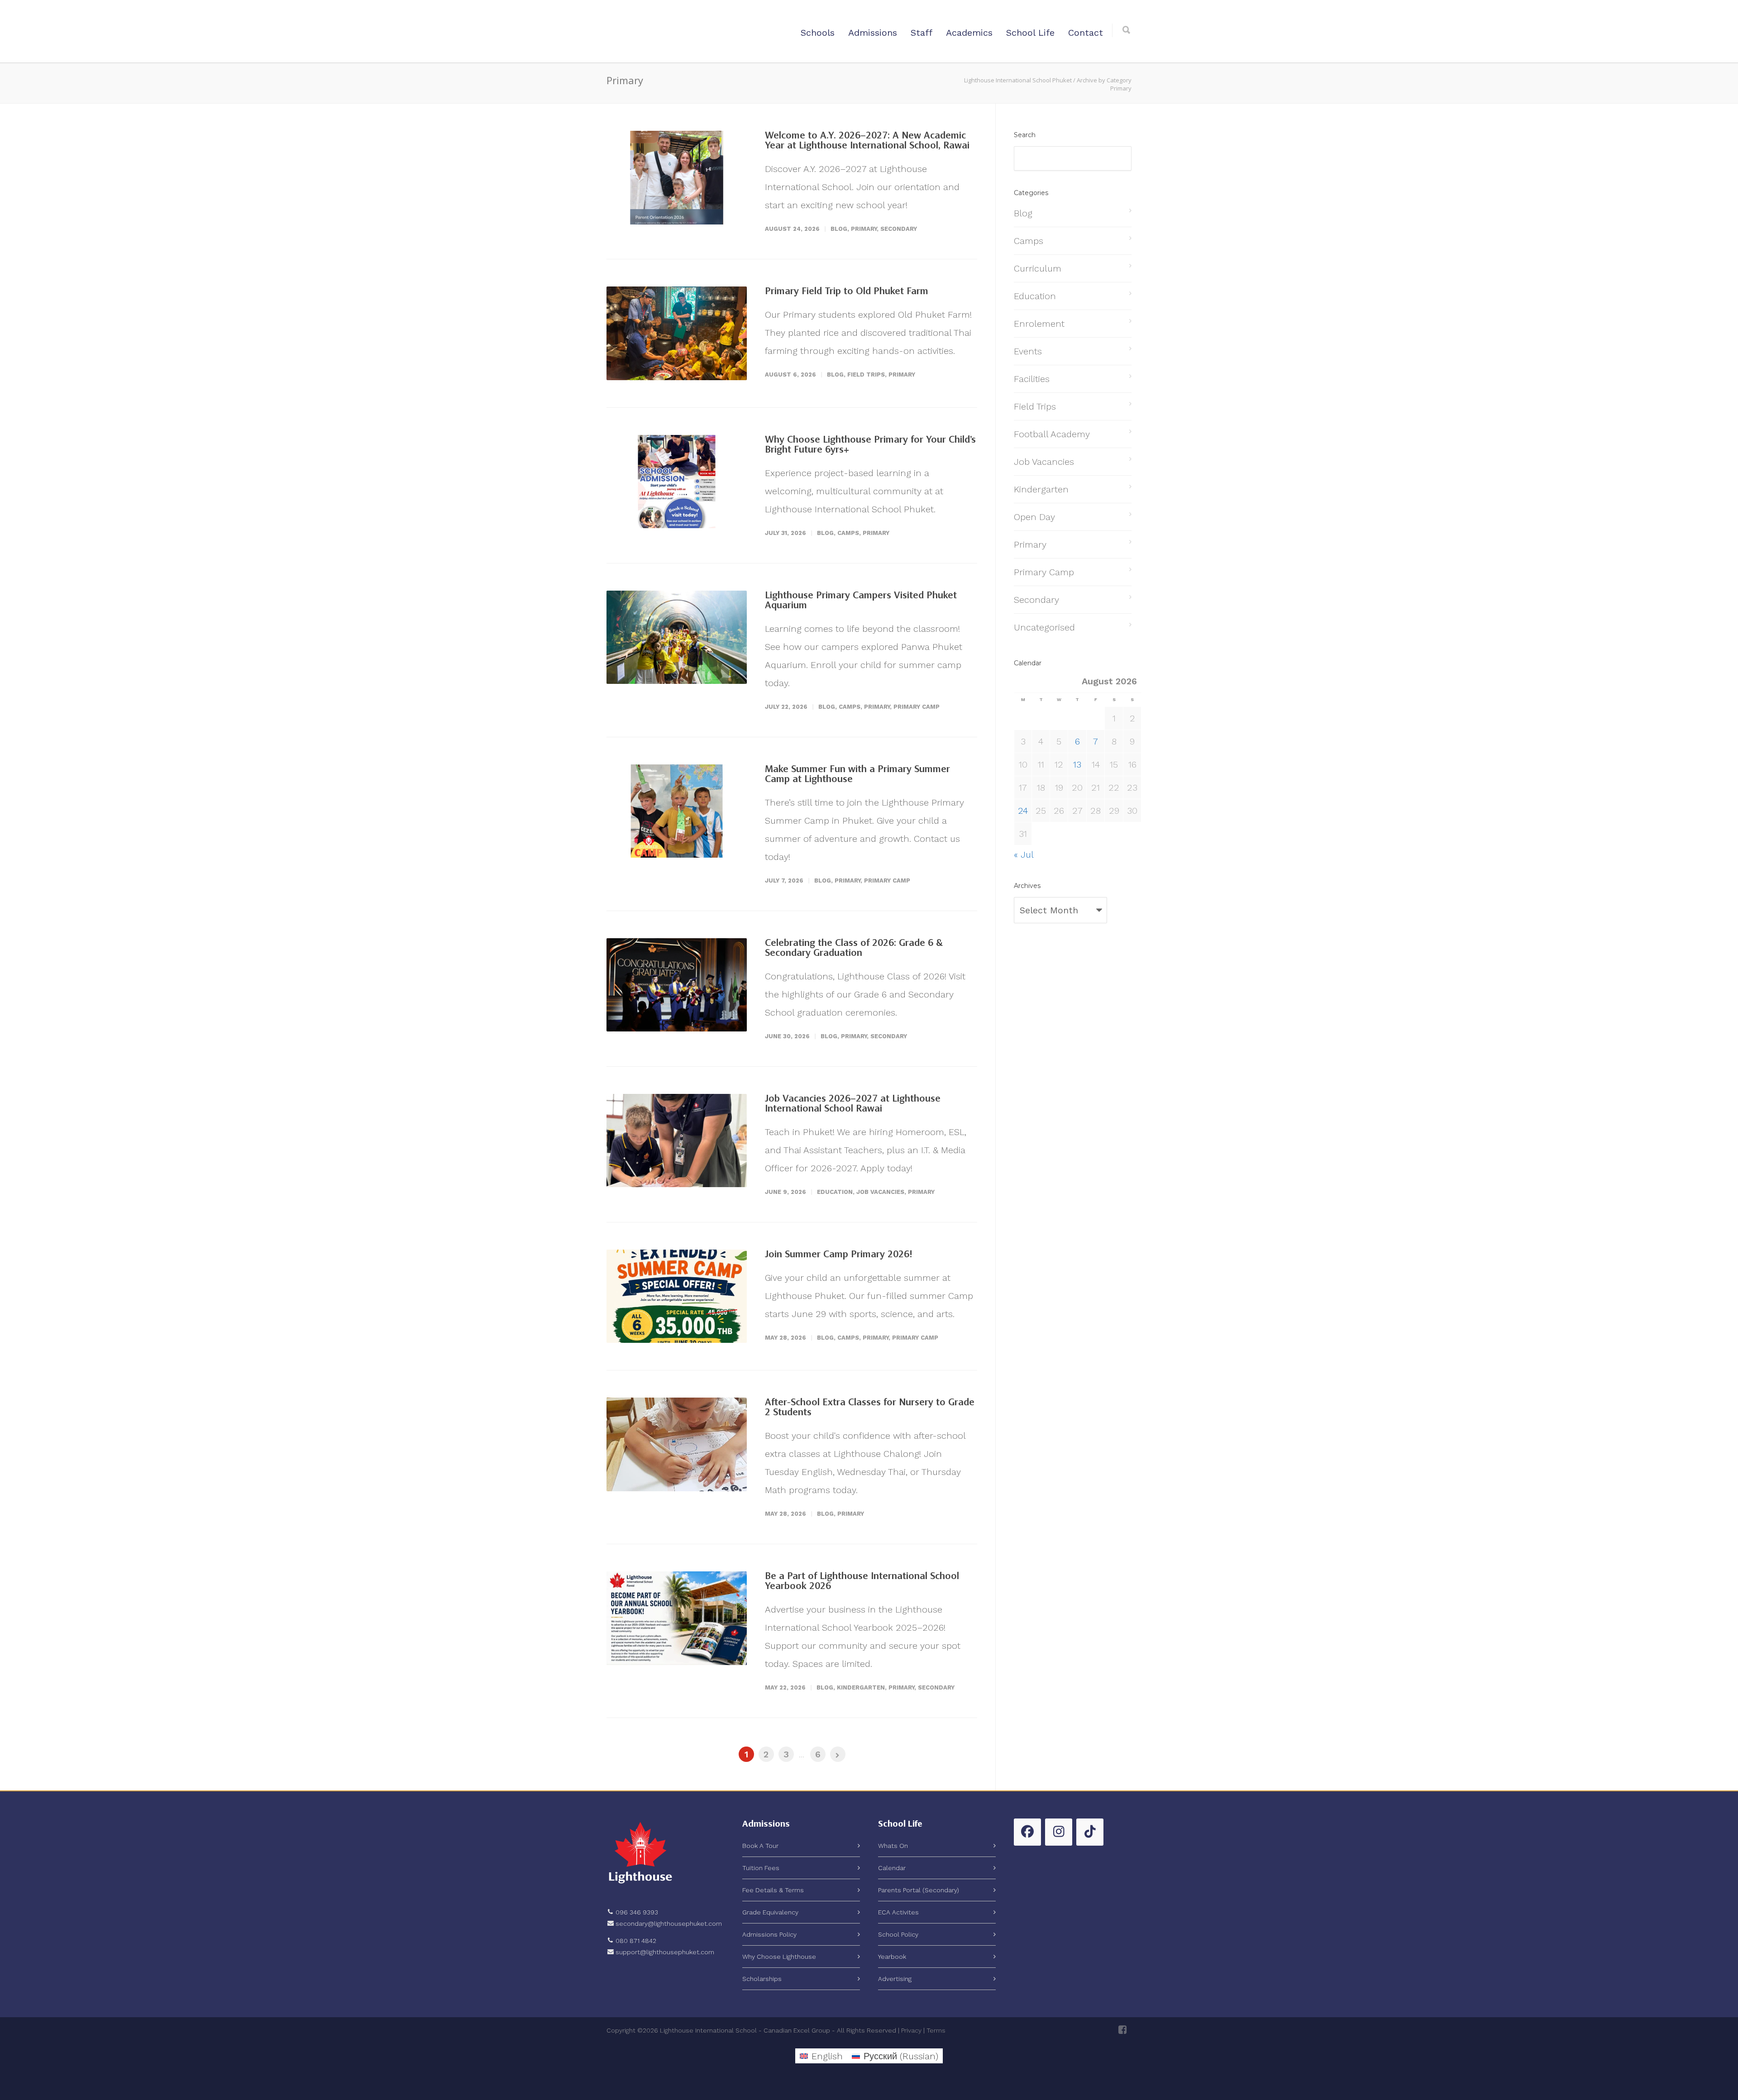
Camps (848, 533)
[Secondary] (1122, 2030)
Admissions (873, 33)
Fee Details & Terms (773, 1890)
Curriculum (1038, 268)
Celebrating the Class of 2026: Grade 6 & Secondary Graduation (854, 948)
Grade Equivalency (770, 1912)
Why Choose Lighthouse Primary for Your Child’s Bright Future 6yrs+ (870, 445)
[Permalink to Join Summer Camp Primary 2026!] (677, 1296)
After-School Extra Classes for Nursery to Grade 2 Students (870, 1408)
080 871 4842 (636, 1941)
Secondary (899, 229)
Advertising (895, 1979)
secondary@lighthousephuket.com (669, 1923)
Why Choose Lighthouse (779, 1957)
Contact (1086, 33)
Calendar (892, 1868)
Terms (936, 2030)
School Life (1030, 33)
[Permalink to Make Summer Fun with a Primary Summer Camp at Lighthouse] (677, 811)
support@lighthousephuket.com (665, 1952)
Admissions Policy (769, 1934)
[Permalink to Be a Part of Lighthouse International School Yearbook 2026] (677, 1618)
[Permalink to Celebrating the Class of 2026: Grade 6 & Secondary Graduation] (677, 985)
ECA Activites (898, 1912)
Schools (818, 33)
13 (1077, 764)
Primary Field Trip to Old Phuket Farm (847, 291)
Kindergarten (861, 1687)
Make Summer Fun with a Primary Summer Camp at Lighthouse (857, 774)
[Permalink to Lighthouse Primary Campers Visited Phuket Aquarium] (677, 637)
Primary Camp (917, 707)
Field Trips (866, 375)
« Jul (1024, 854)
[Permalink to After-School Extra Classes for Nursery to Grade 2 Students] (677, 1444)
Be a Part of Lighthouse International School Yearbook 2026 (862, 1581)
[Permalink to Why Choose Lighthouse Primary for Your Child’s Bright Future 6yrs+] (677, 482)
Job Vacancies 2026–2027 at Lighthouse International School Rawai (853, 1104)
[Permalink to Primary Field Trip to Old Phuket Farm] (677, 333)
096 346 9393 (637, 1912)
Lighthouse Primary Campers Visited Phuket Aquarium (861, 601)
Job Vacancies (880, 1192)
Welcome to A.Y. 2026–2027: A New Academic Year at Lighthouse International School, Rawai (867, 141)
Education (835, 1192)
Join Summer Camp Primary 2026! (838, 1255)
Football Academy (1052, 434)
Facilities (1032, 379)
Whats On (893, 1846)
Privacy (911, 2030)
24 (1023, 811)
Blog (839, 229)
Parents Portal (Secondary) (919, 1890)
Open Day (1034, 517)
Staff (922, 33)
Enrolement (1039, 324)
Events (1028, 351)
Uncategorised (1044, 627)
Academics (969, 33)
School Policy (898, 1934)
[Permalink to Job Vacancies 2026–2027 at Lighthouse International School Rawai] (677, 1141)
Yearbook (892, 1957)
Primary (864, 229)
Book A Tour (760, 1846)
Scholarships (762, 1979)
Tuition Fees (761, 1868)
